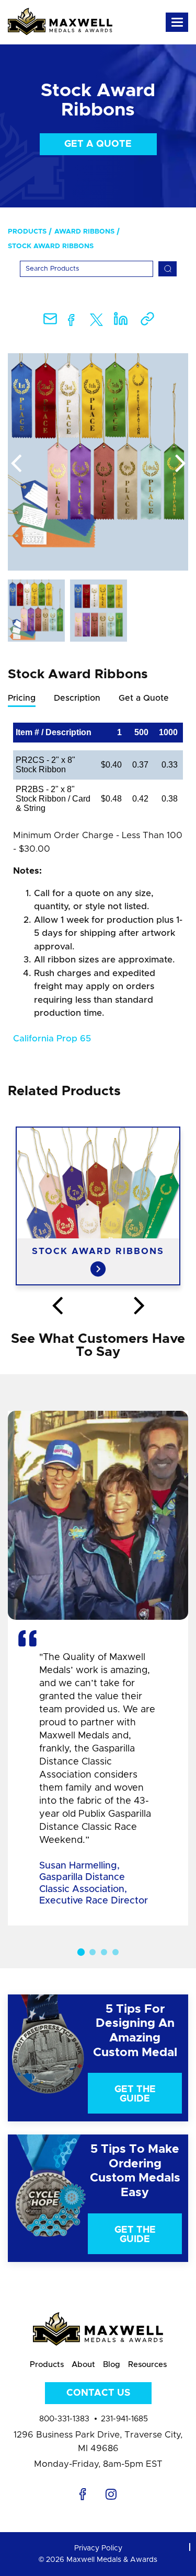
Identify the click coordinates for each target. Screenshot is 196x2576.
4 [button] (116, 1952)
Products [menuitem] (27, 232)
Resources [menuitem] (147, 2365)
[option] (98, 462)
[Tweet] (96, 322)
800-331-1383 (64, 2419)
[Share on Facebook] (71, 322)
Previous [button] (16, 464)
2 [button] (93, 1952)
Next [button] (180, 464)
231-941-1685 (124, 2419)
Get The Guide (135, 2094)
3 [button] (104, 1952)
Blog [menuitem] (112, 2365)
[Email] (50, 322)
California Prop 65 (52, 1038)
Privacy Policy (98, 2548)
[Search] (168, 269)
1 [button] (80, 1952)
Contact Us (98, 2393)
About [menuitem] (83, 2365)
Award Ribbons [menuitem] (84, 232)
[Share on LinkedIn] (121, 322)
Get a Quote (98, 144)
